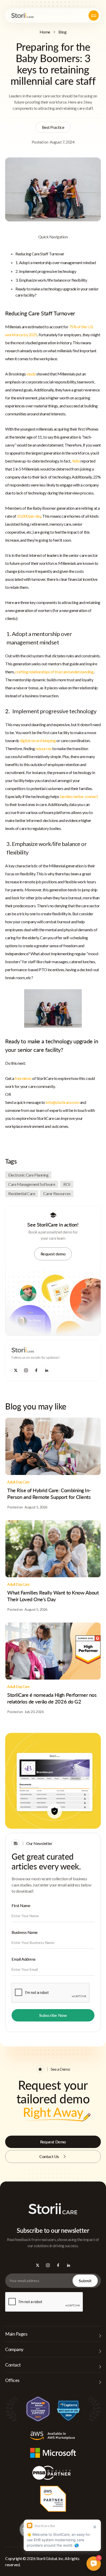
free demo (23, 1078)
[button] (94, 15)
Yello (76, 461)
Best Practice (53, 127)
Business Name (25, 1932)
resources (44, 748)
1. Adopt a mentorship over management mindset (56, 262)
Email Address (24, 1959)
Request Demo (53, 2142)
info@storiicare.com (62, 1102)
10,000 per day (29, 516)
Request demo (53, 1254)
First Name (21, 1905)
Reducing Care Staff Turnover (40, 254)
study (31, 374)
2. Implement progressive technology (46, 271)
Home (45, 32)
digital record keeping (38, 740)
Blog (62, 32)
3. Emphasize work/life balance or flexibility (51, 280)
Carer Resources (57, 1193)
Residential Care (22, 1193)
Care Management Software (32, 1184)
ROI (67, 1184)
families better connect (79, 796)
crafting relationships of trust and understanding (54, 672)
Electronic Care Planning (28, 1175)
